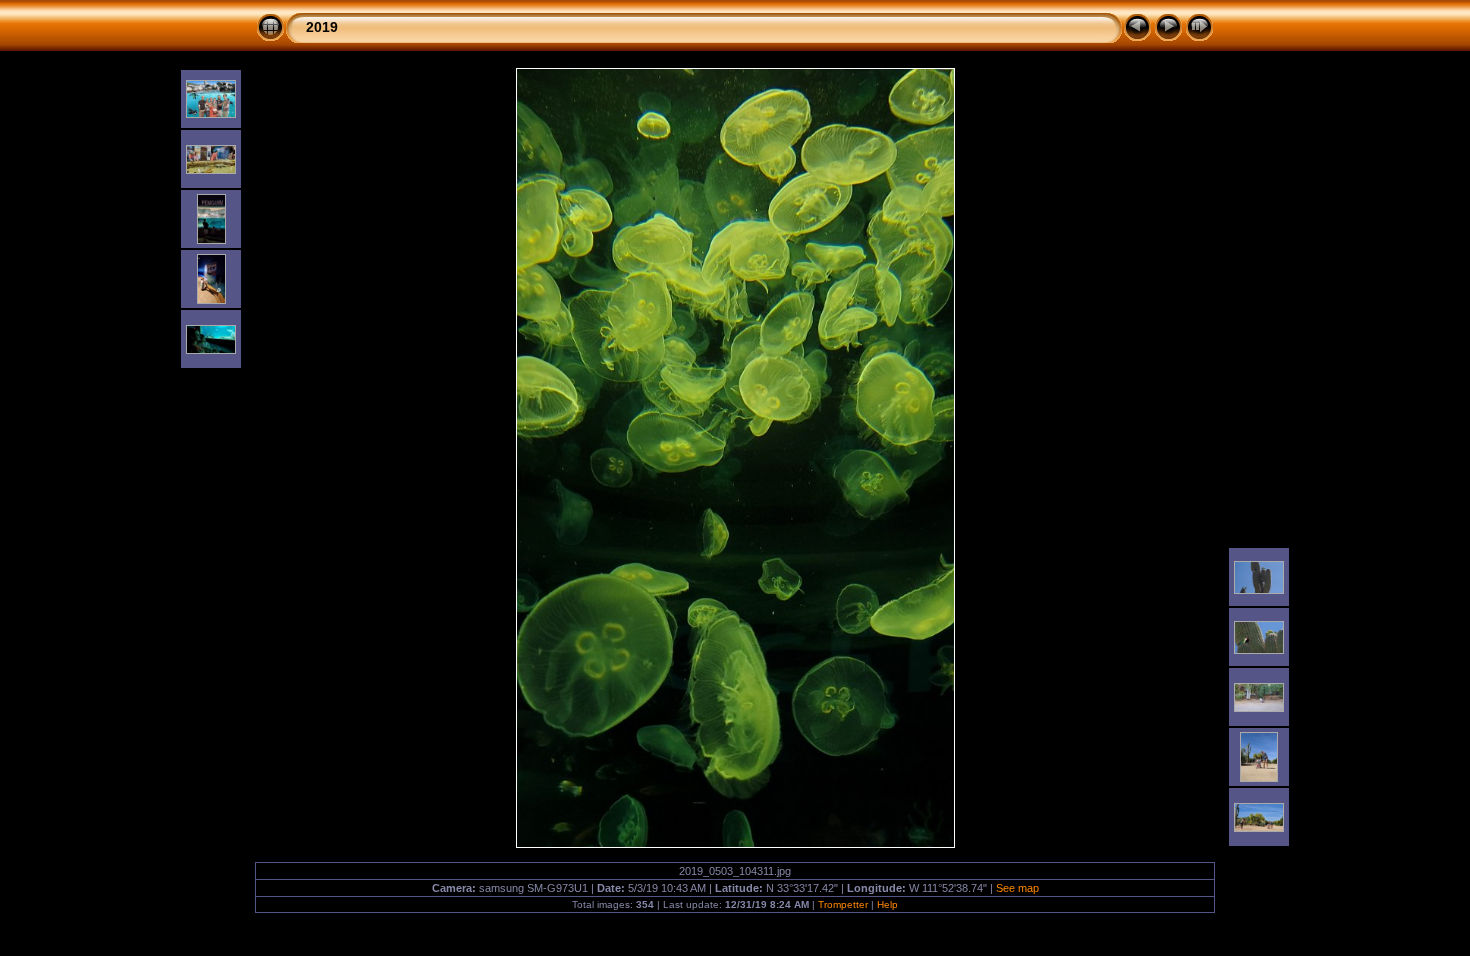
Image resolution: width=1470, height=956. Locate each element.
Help (887, 904)
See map (1017, 888)
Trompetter (843, 904)
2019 (322, 27)
